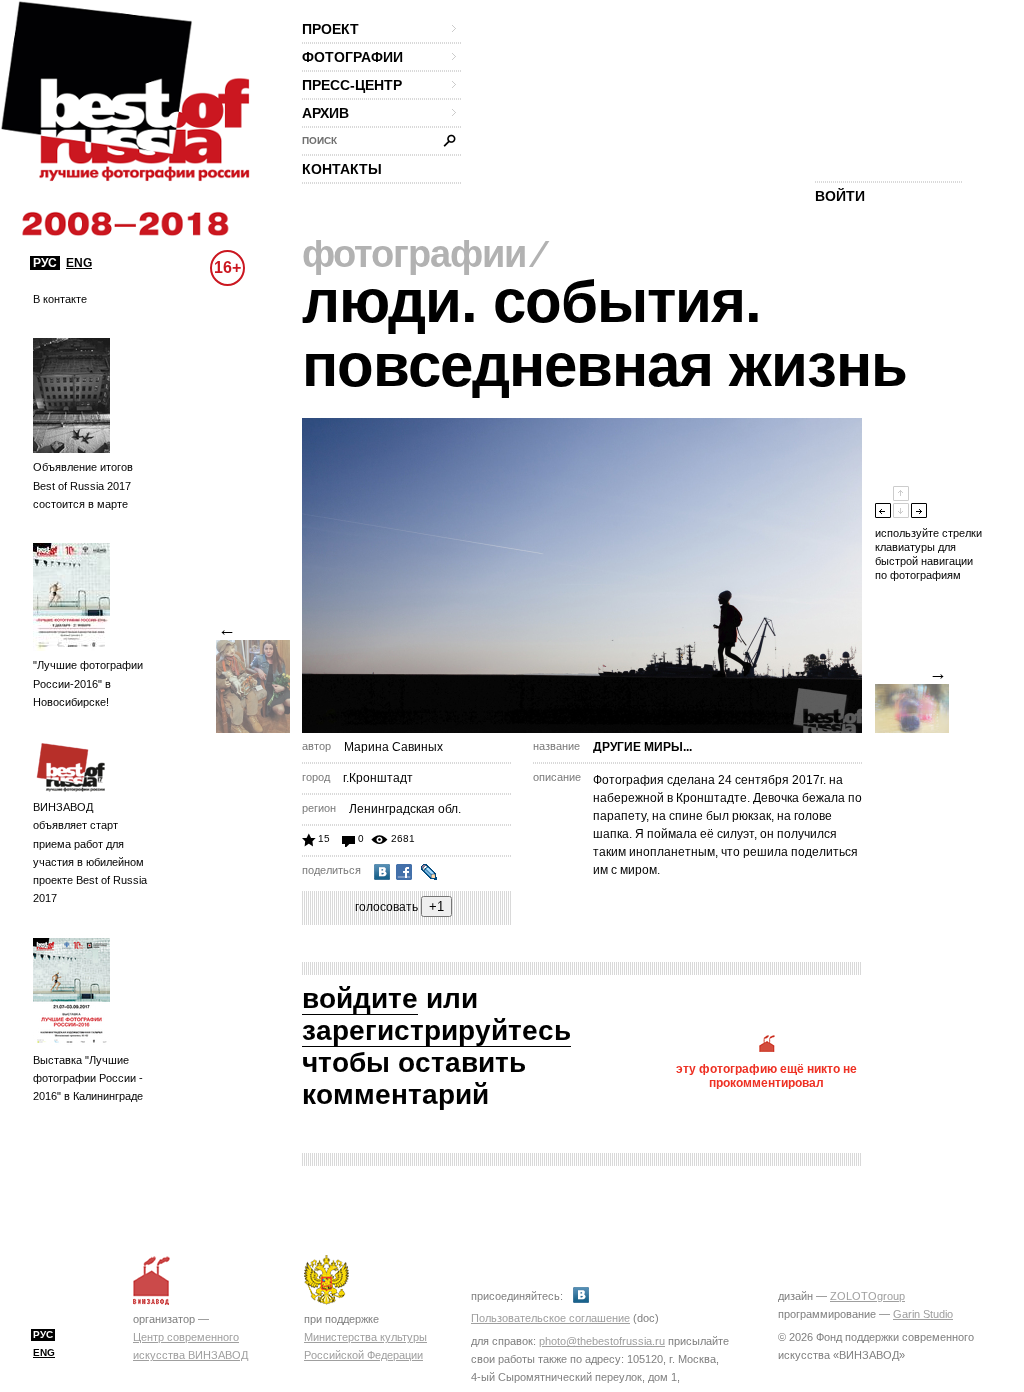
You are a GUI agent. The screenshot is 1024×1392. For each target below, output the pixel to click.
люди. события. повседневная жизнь (604, 333)
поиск (319, 140)
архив (325, 113)
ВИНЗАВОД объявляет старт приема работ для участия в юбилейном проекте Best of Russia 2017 (90, 852)
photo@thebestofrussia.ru (602, 1341)
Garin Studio (923, 1314)
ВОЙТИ (840, 196)
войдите (360, 998)
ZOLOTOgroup (867, 1296)
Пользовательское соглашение (550, 1318)
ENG (79, 263)
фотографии (352, 57)
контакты (342, 169)
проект (330, 29)
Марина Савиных (393, 747)
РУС (45, 263)
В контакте (60, 299)
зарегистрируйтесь (436, 1030)
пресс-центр (352, 85)
